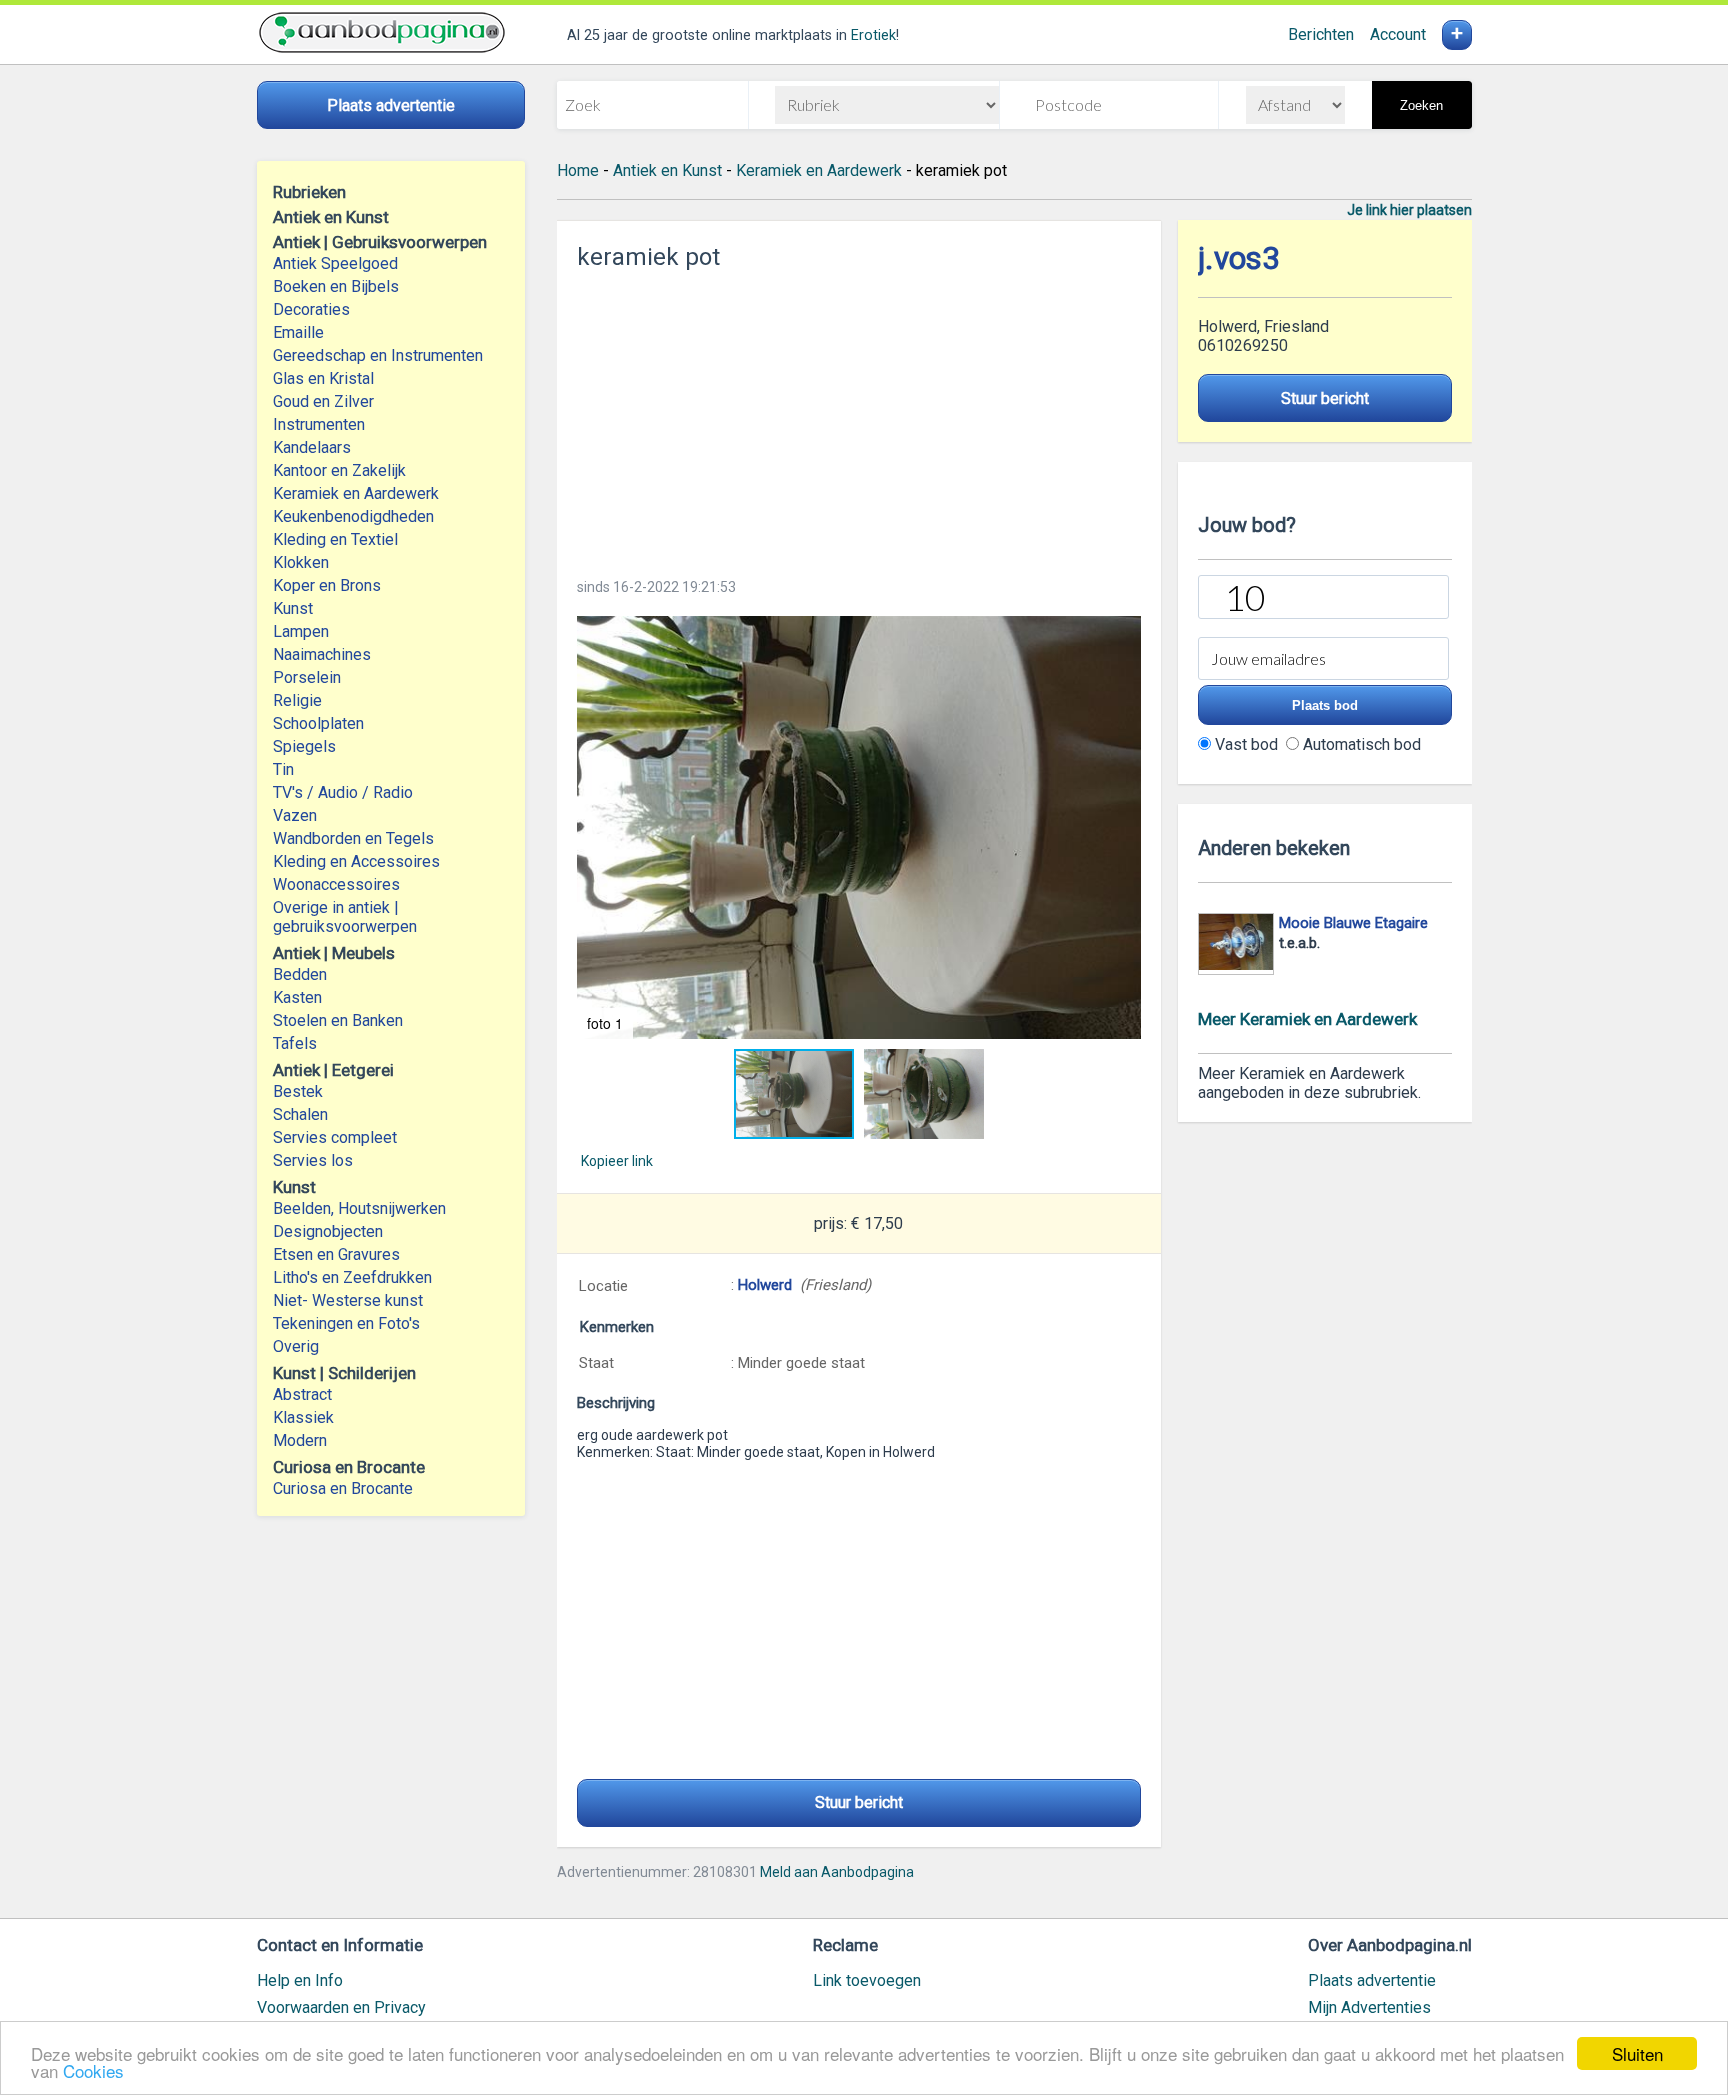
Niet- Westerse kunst (348, 1300)
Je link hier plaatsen (1409, 210)
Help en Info (300, 1980)
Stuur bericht (859, 1802)
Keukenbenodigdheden (353, 516)
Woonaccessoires (336, 884)
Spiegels (304, 746)
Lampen (301, 631)
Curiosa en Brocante (343, 1488)
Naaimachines (322, 654)
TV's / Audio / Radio (343, 792)
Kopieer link (617, 1161)
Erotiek (873, 35)
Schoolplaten (318, 723)
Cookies (93, 2070)
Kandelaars (312, 447)
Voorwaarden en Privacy (341, 2007)
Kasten (297, 997)
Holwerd (765, 1285)
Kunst (293, 608)
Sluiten (1637, 2053)
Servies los (313, 1160)
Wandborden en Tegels (353, 838)
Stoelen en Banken (338, 1020)
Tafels (295, 1043)
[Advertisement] (859, 418)
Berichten (1321, 34)
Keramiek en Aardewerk (356, 493)
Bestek (298, 1091)
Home (578, 170)
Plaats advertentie (1372, 1980)
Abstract (302, 1394)
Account (1398, 34)
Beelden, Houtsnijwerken (359, 1208)
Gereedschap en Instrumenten (378, 355)
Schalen (300, 1114)
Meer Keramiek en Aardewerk (1307, 1019)
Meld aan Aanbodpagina (837, 1872)
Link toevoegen (867, 1980)
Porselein (307, 677)
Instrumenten (319, 424)
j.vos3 (1239, 258)
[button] (859, 827)
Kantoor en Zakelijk (339, 470)
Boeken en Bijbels (336, 286)
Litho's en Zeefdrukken (352, 1277)
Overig (296, 1346)
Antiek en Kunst (667, 170)
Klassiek (303, 1417)
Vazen (295, 815)
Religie (297, 700)
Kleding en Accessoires (356, 861)
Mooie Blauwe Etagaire (1353, 923)
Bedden (300, 974)
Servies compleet (335, 1137)
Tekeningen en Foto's (346, 1323)
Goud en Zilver (323, 401)
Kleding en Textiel (335, 539)
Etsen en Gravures (336, 1254)
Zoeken (1421, 105)
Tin (283, 769)
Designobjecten (328, 1231)
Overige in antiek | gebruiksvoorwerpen (345, 917)
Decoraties (311, 309)
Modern (300, 1440)
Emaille (298, 332)
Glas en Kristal (323, 378)
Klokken (301, 562)
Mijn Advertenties (1369, 2007)
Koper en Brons (327, 585)
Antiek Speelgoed (335, 263)
